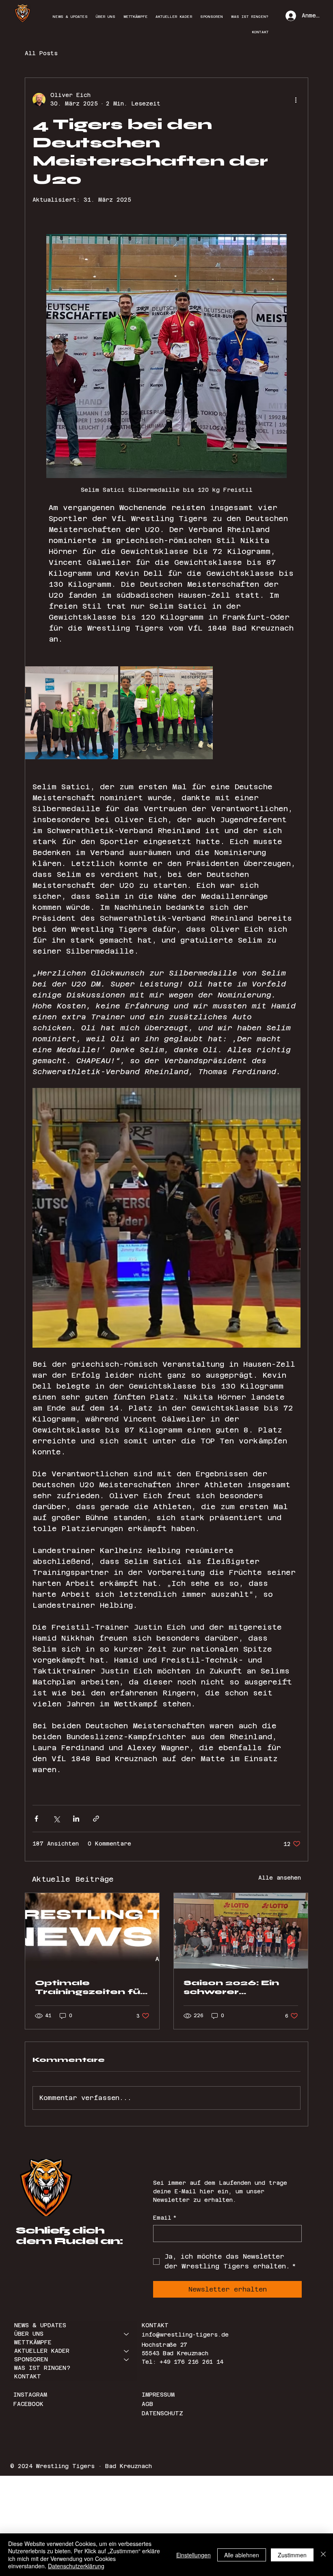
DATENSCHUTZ (162, 2413)
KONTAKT (28, 2376)
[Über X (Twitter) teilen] (56, 1819)
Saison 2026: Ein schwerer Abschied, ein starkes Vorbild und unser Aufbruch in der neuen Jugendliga (240, 1987)
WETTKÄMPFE (33, 2342)
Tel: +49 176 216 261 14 (183, 2362)
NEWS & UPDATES (40, 2325)
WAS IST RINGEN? (42, 2368)
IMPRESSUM (158, 2395)
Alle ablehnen (242, 2555)
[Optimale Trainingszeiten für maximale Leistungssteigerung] (92, 1931)
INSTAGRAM (32, 2395)
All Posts (41, 53)
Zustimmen (292, 2555)
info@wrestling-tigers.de (185, 2335)
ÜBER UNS (29, 2334)
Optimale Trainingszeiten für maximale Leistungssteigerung (90, 1987)
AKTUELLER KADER (42, 2351)
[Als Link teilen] (96, 1819)
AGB (147, 2404)
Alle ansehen (280, 1878)
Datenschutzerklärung (76, 2566)
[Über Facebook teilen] (36, 1819)
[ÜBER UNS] (127, 2334)
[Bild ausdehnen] (72, 713)
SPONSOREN (31, 2359)
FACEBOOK (28, 2404)
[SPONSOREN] (127, 2360)
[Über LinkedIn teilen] (76, 1819)
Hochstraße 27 (164, 2345)
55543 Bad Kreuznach (175, 2353)
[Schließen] (323, 2555)
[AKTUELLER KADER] (127, 2351)
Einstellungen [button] (194, 2555)
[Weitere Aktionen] (296, 99)
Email (165, 2218)
